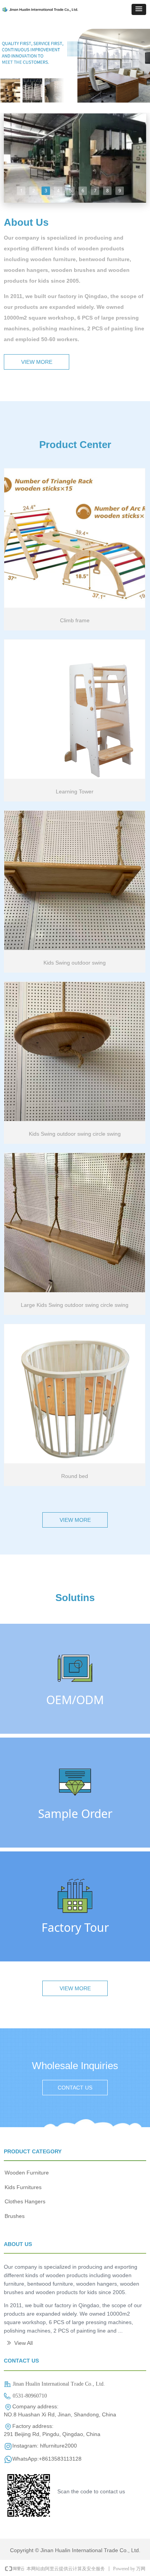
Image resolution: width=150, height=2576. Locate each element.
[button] (139, 9)
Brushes (15, 2216)
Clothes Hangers (25, 2201)
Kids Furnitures (23, 2187)
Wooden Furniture (27, 2173)
